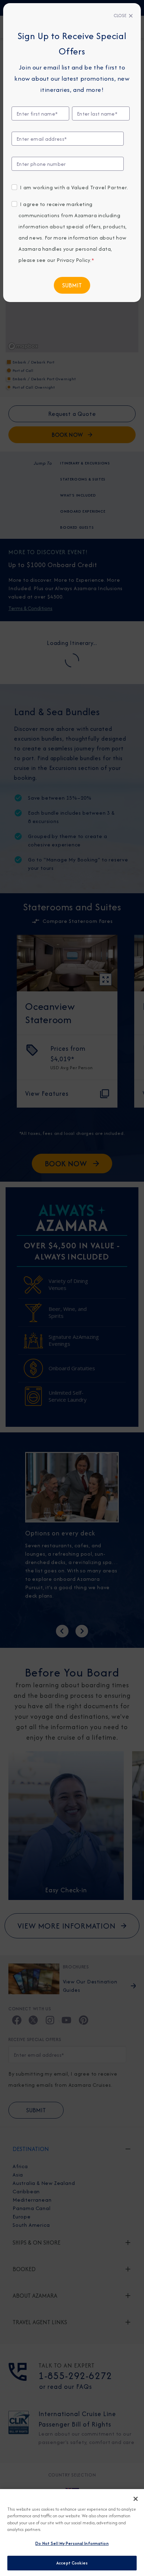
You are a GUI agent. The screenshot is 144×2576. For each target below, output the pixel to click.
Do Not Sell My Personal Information (72, 2543)
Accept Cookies (72, 2563)
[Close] (136, 2499)
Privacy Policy (73, 260)
